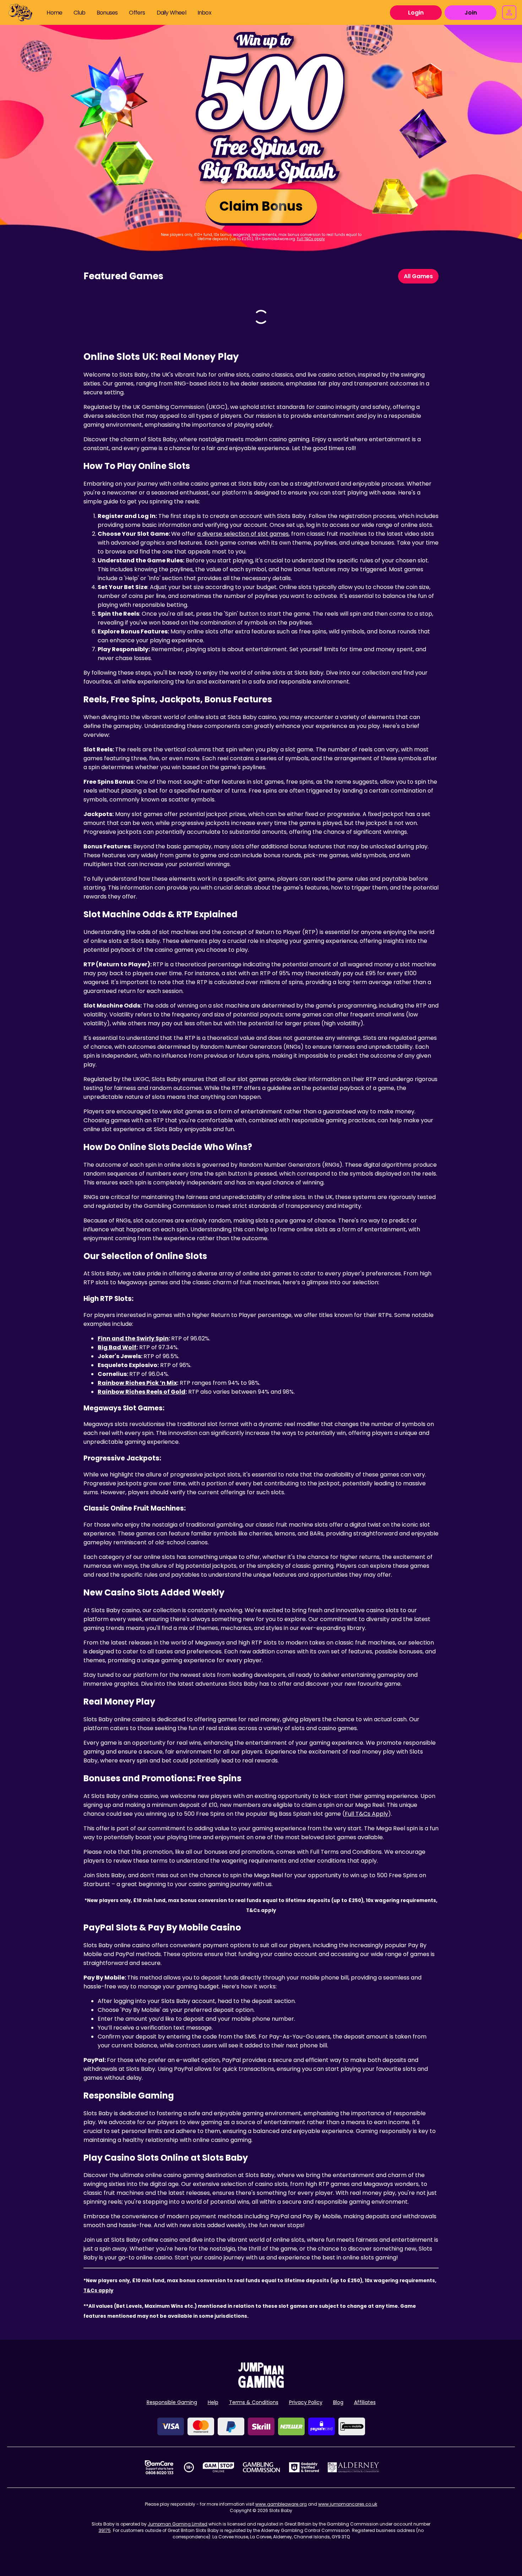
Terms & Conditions (254, 2402)
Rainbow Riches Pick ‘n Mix (137, 1383)
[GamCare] (159, 2467)
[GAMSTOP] (219, 2467)
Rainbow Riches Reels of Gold (142, 1392)
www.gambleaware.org (281, 2504)
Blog (338, 2402)
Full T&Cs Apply (366, 1814)
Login (416, 13)
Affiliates (365, 2402)
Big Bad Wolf (117, 1347)
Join (471, 13)
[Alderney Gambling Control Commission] (354, 2467)
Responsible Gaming (172, 2402)
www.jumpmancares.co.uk (348, 2504)
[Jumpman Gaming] (261, 2386)
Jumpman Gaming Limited (178, 2524)
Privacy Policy (306, 2402)
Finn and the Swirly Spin (133, 1338)
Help (213, 2402)
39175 (105, 2530)
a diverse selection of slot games (243, 534)
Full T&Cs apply (311, 239)
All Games (418, 276)
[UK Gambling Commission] (261, 2467)
